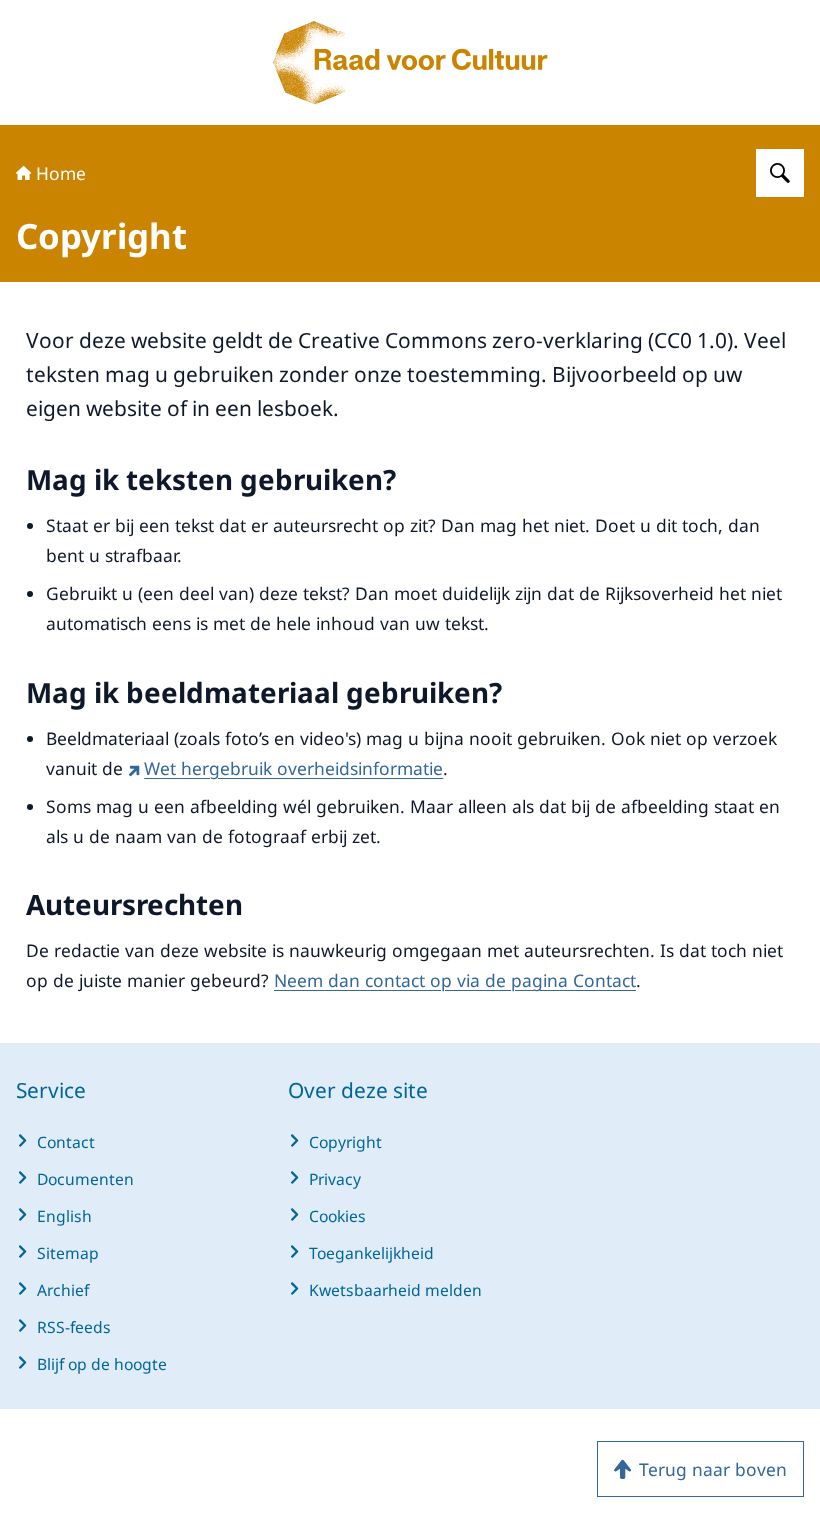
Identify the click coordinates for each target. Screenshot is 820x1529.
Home (61, 173)
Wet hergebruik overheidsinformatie (293, 768)
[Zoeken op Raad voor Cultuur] (780, 173)
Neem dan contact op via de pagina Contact (455, 980)
